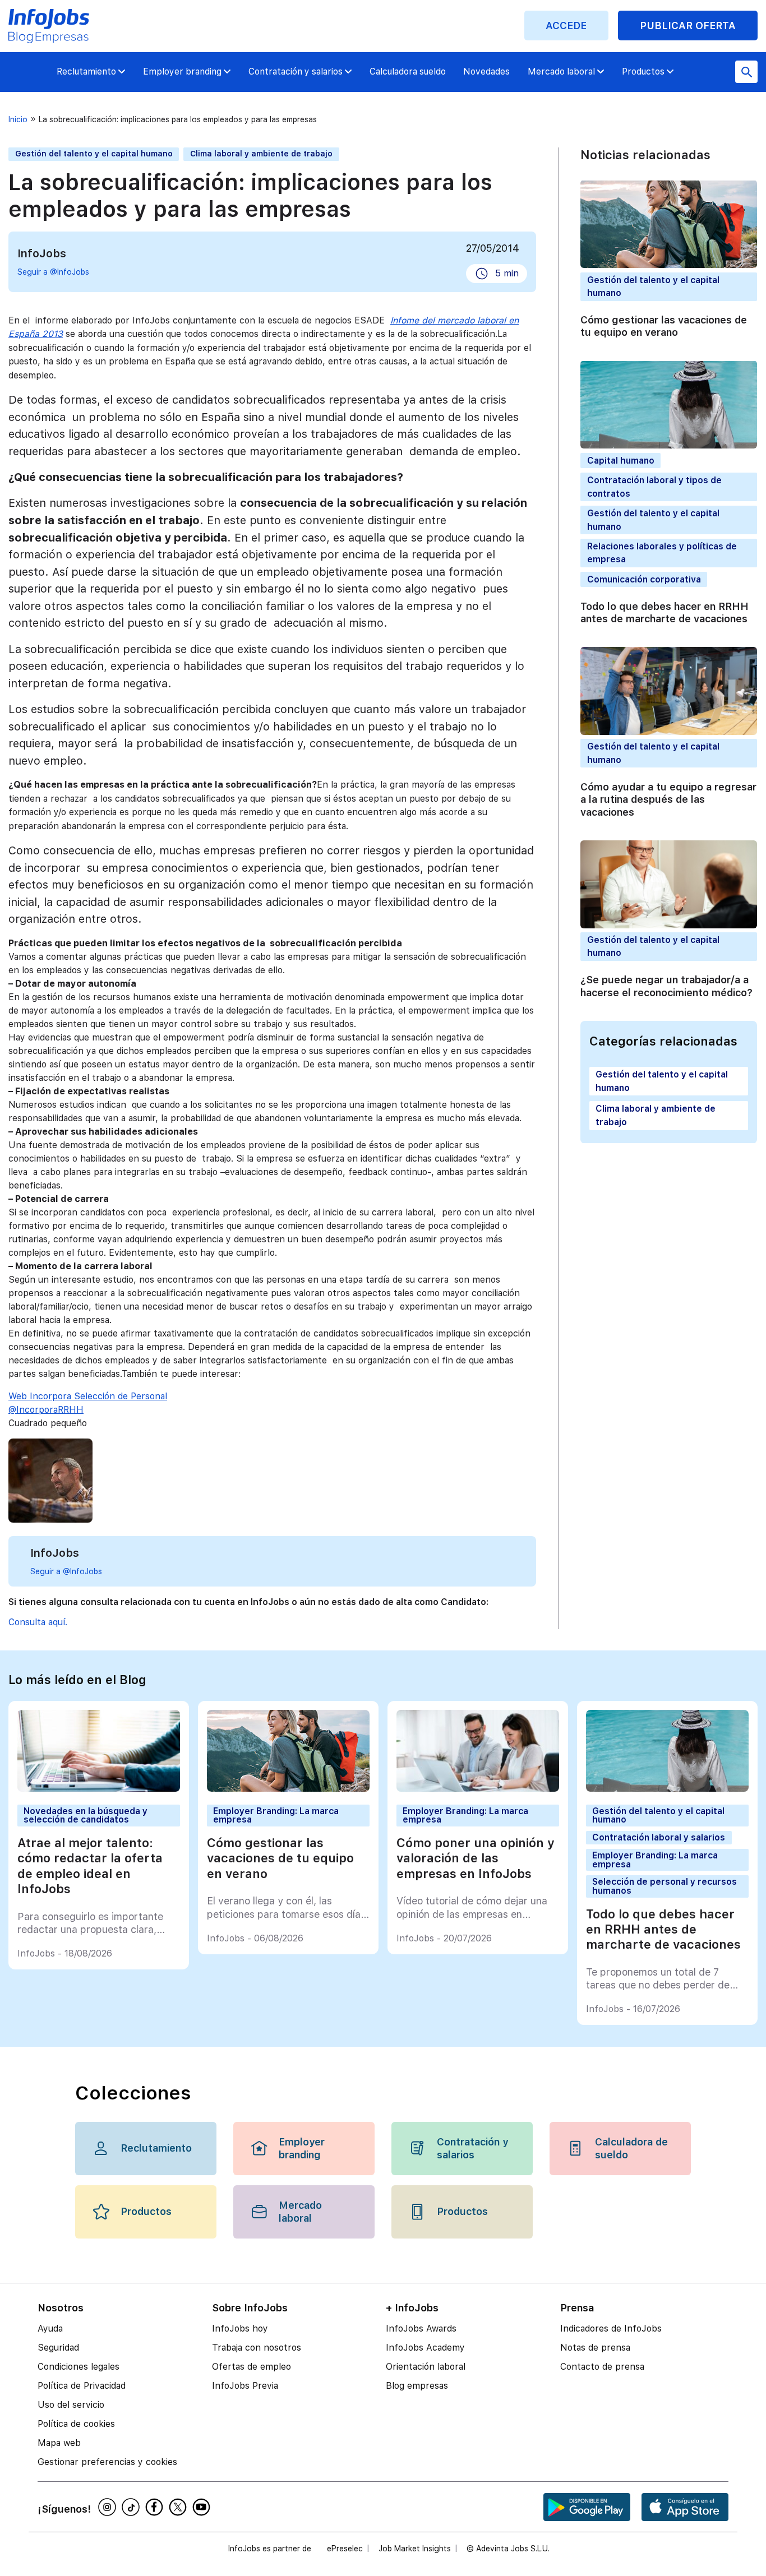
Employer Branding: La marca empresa (276, 1816)
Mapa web (59, 2443)
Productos (643, 71)
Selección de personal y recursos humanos (665, 1886)
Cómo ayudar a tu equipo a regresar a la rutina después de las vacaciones (668, 799)
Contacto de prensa (602, 2367)
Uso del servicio (71, 2405)
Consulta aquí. (38, 1622)
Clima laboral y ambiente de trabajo (261, 154)
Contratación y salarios (296, 71)
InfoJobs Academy (425, 2348)
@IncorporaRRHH (46, 1410)
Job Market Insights (415, 2549)
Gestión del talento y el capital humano (94, 154)
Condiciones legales (79, 2367)
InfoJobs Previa (245, 2386)
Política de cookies (76, 2424)
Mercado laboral (561, 71)
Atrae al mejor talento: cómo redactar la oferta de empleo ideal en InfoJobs (90, 1866)
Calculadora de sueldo (631, 2148)
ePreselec (345, 2549)
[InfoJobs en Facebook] (156, 2507)
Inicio (18, 119)
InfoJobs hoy (240, 2328)
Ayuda (50, 2328)
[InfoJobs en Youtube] (203, 2507)
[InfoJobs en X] (179, 2507)
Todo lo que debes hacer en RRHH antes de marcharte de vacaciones (665, 612)
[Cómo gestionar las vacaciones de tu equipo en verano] (289, 1789)
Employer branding (182, 71)
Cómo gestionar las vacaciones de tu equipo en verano (664, 326)
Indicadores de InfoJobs (611, 2328)
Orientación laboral (426, 2367)
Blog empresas (417, 2386)
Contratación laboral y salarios (659, 1837)
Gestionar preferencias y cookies (107, 2462)
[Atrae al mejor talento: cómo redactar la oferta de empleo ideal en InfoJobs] (99, 1789)
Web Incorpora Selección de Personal (88, 1396)
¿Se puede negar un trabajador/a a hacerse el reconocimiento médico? (666, 986)
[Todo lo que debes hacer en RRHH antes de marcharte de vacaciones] (668, 1789)
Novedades (486, 71)
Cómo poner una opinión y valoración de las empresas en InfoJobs (476, 1858)
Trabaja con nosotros (257, 2348)
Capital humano (621, 460)
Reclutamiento (86, 71)
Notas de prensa (595, 2348)
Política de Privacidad (82, 2386)
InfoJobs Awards (421, 2328)
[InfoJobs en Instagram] (109, 2507)
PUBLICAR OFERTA (688, 26)
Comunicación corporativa (644, 579)
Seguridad (58, 2348)
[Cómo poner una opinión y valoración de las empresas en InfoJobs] (478, 1789)
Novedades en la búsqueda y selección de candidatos (86, 1816)
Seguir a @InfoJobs (53, 272)
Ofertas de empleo (252, 2367)
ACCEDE (566, 26)
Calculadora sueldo (408, 71)
